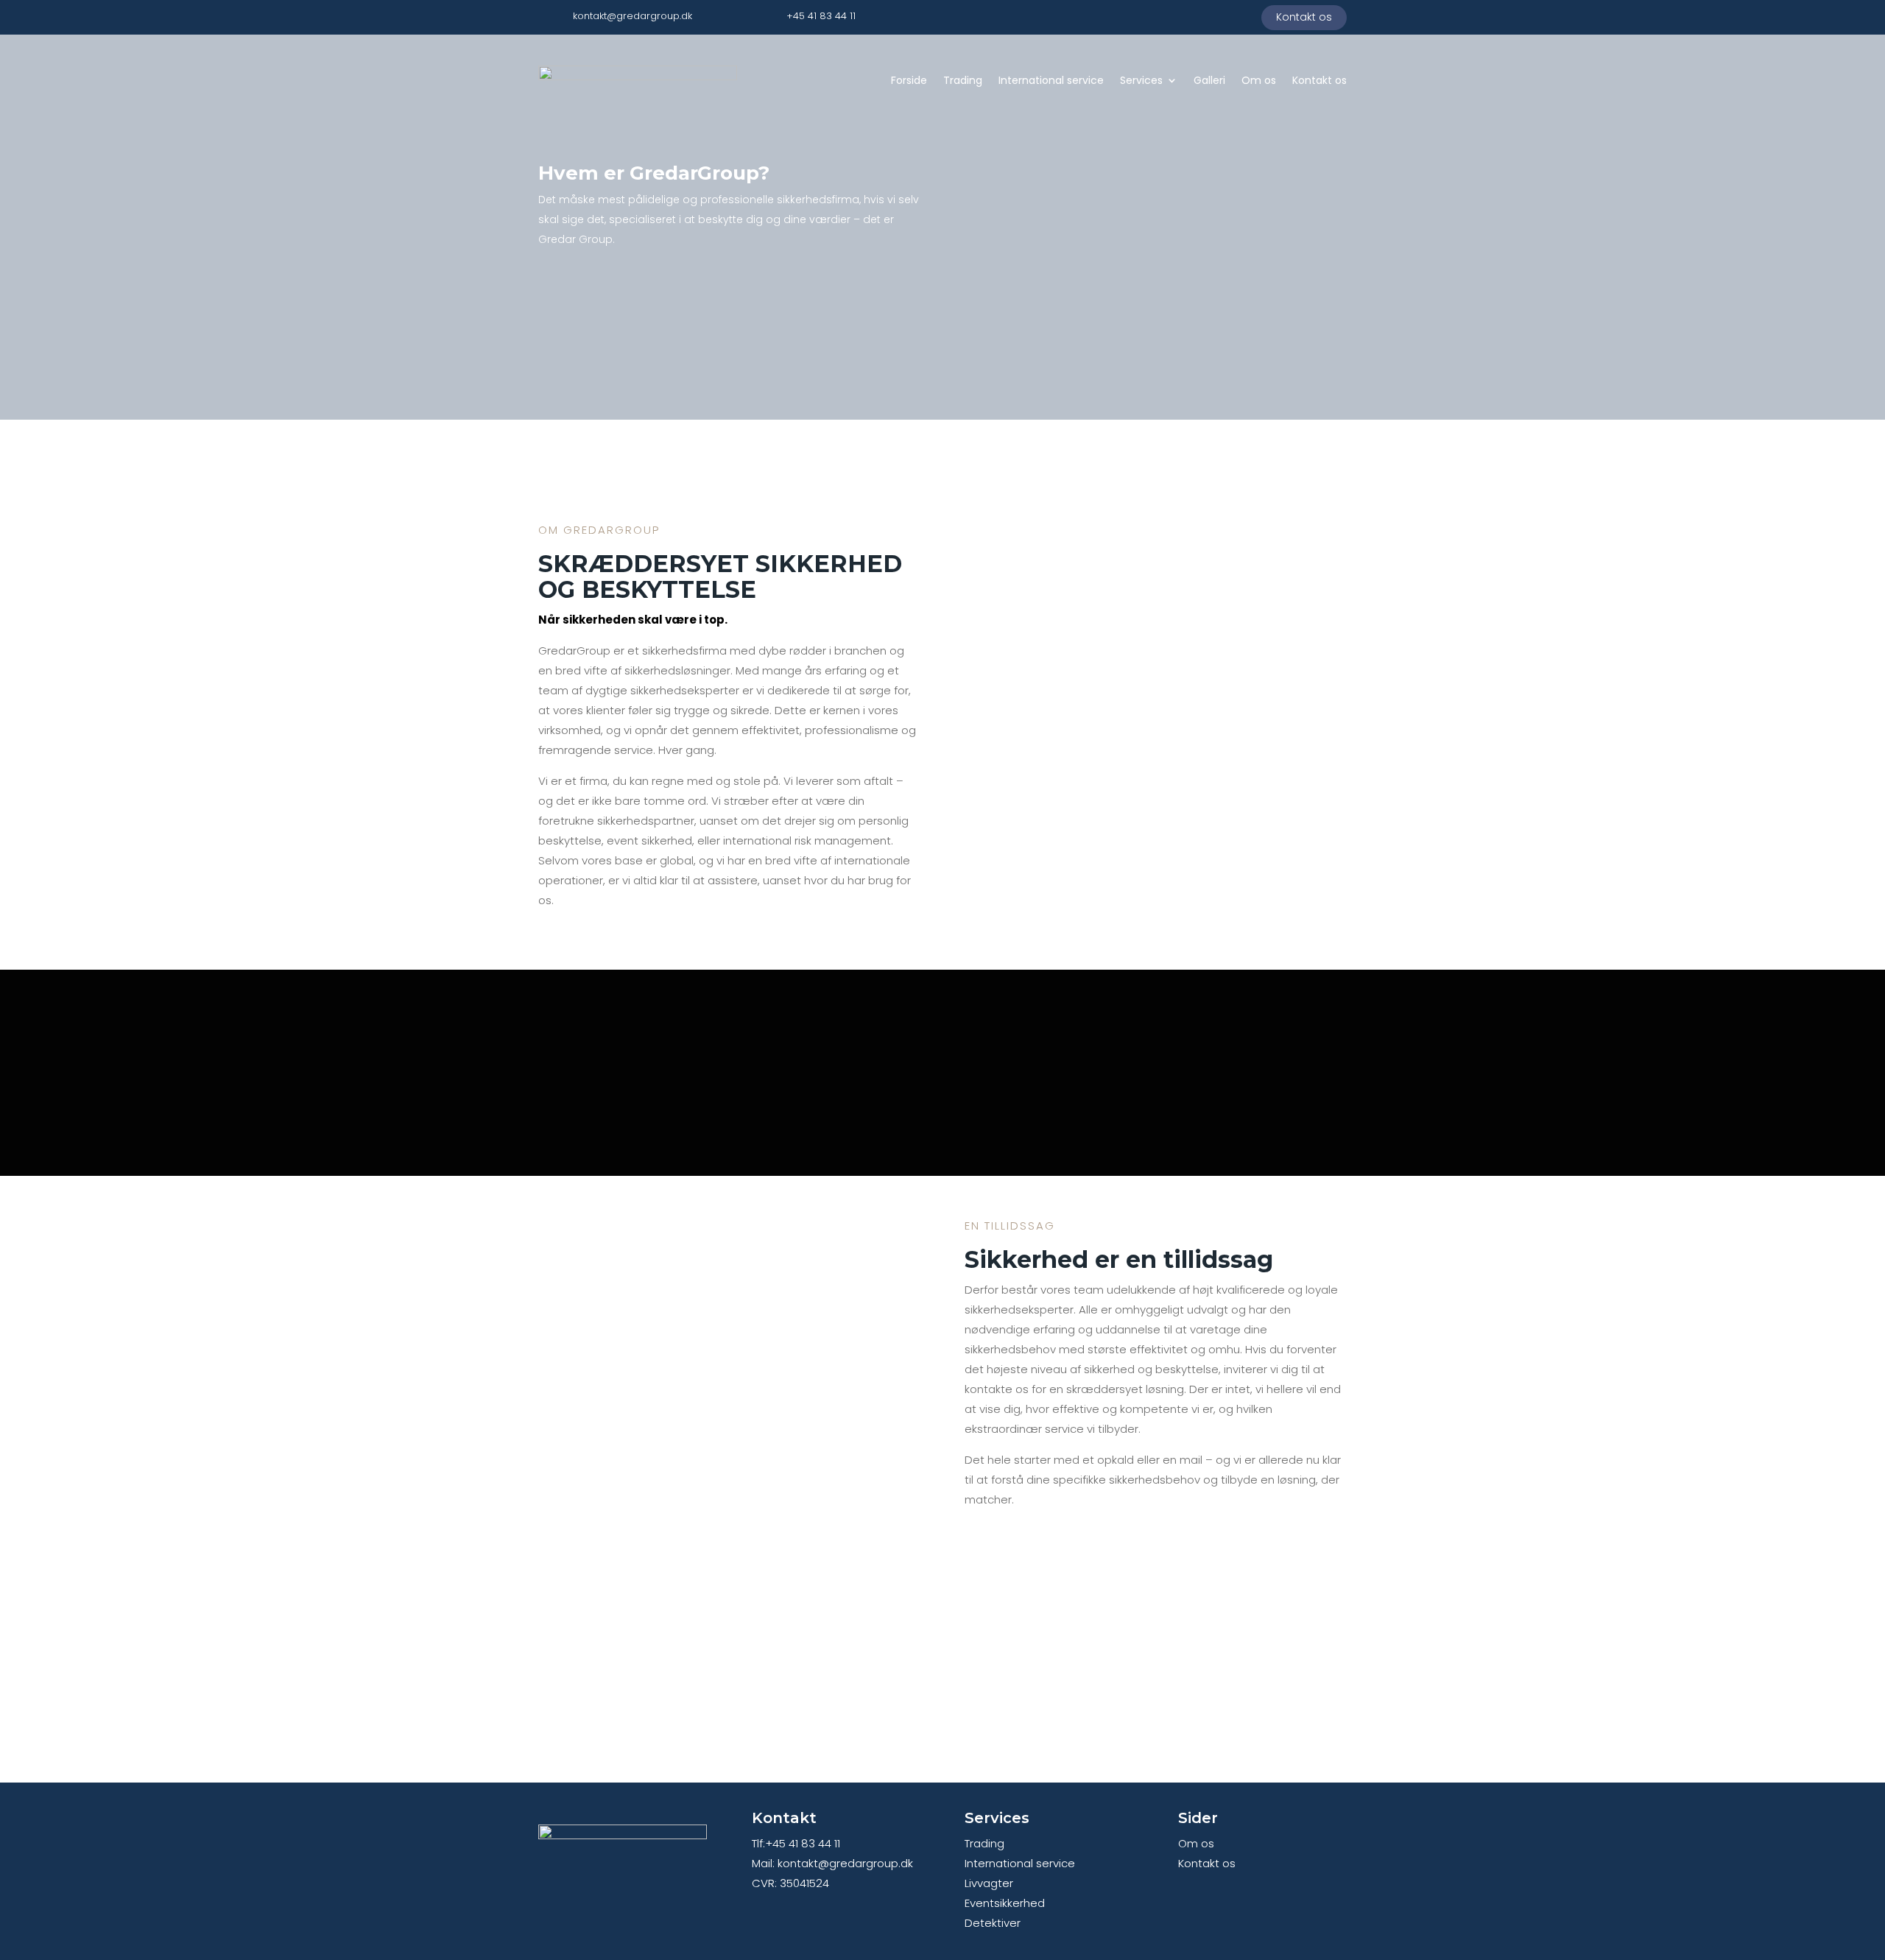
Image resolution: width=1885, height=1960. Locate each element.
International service (1051, 80)
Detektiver (993, 1923)
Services (1141, 80)
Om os (1259, 80)
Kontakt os (1304, 17)
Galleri (1209, 80)
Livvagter (989, 1883)
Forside (909, 80)
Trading (963, 80)
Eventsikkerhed (1005, 1903)
